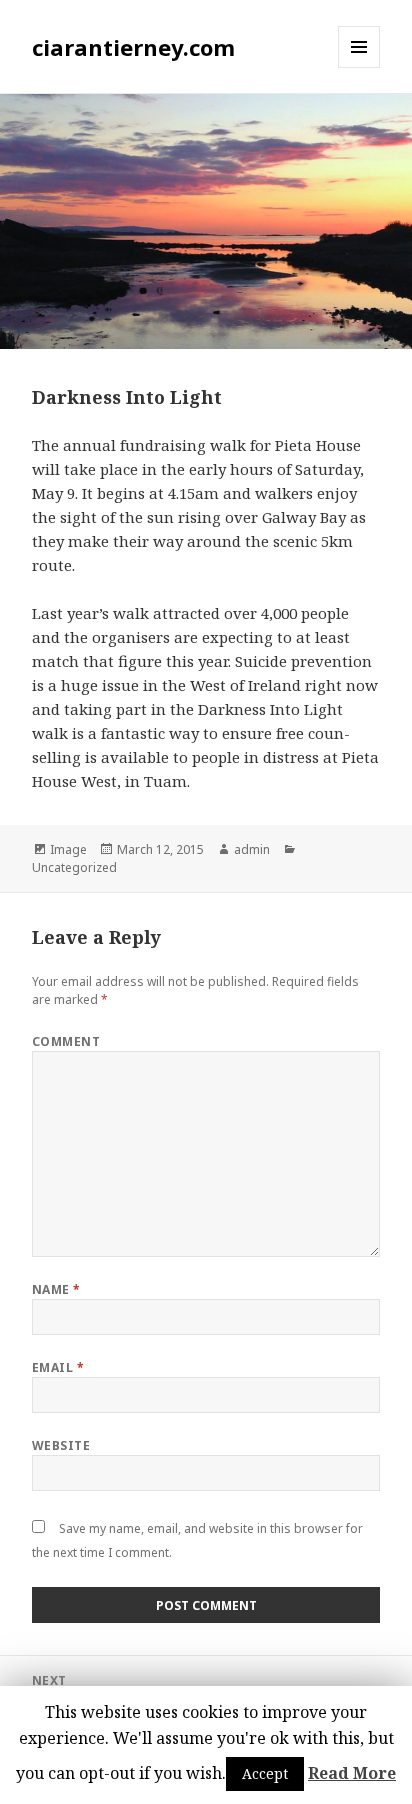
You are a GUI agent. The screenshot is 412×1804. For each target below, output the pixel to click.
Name (56, 1289)
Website (61, 1445)
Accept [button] (265, 1773)
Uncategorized (74, 867)
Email (58, 1367)
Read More (352, 1773)
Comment (66, 1041)
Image (68, 849)
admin (252, 849)
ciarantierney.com (133, 47)
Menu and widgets (359, 67)
